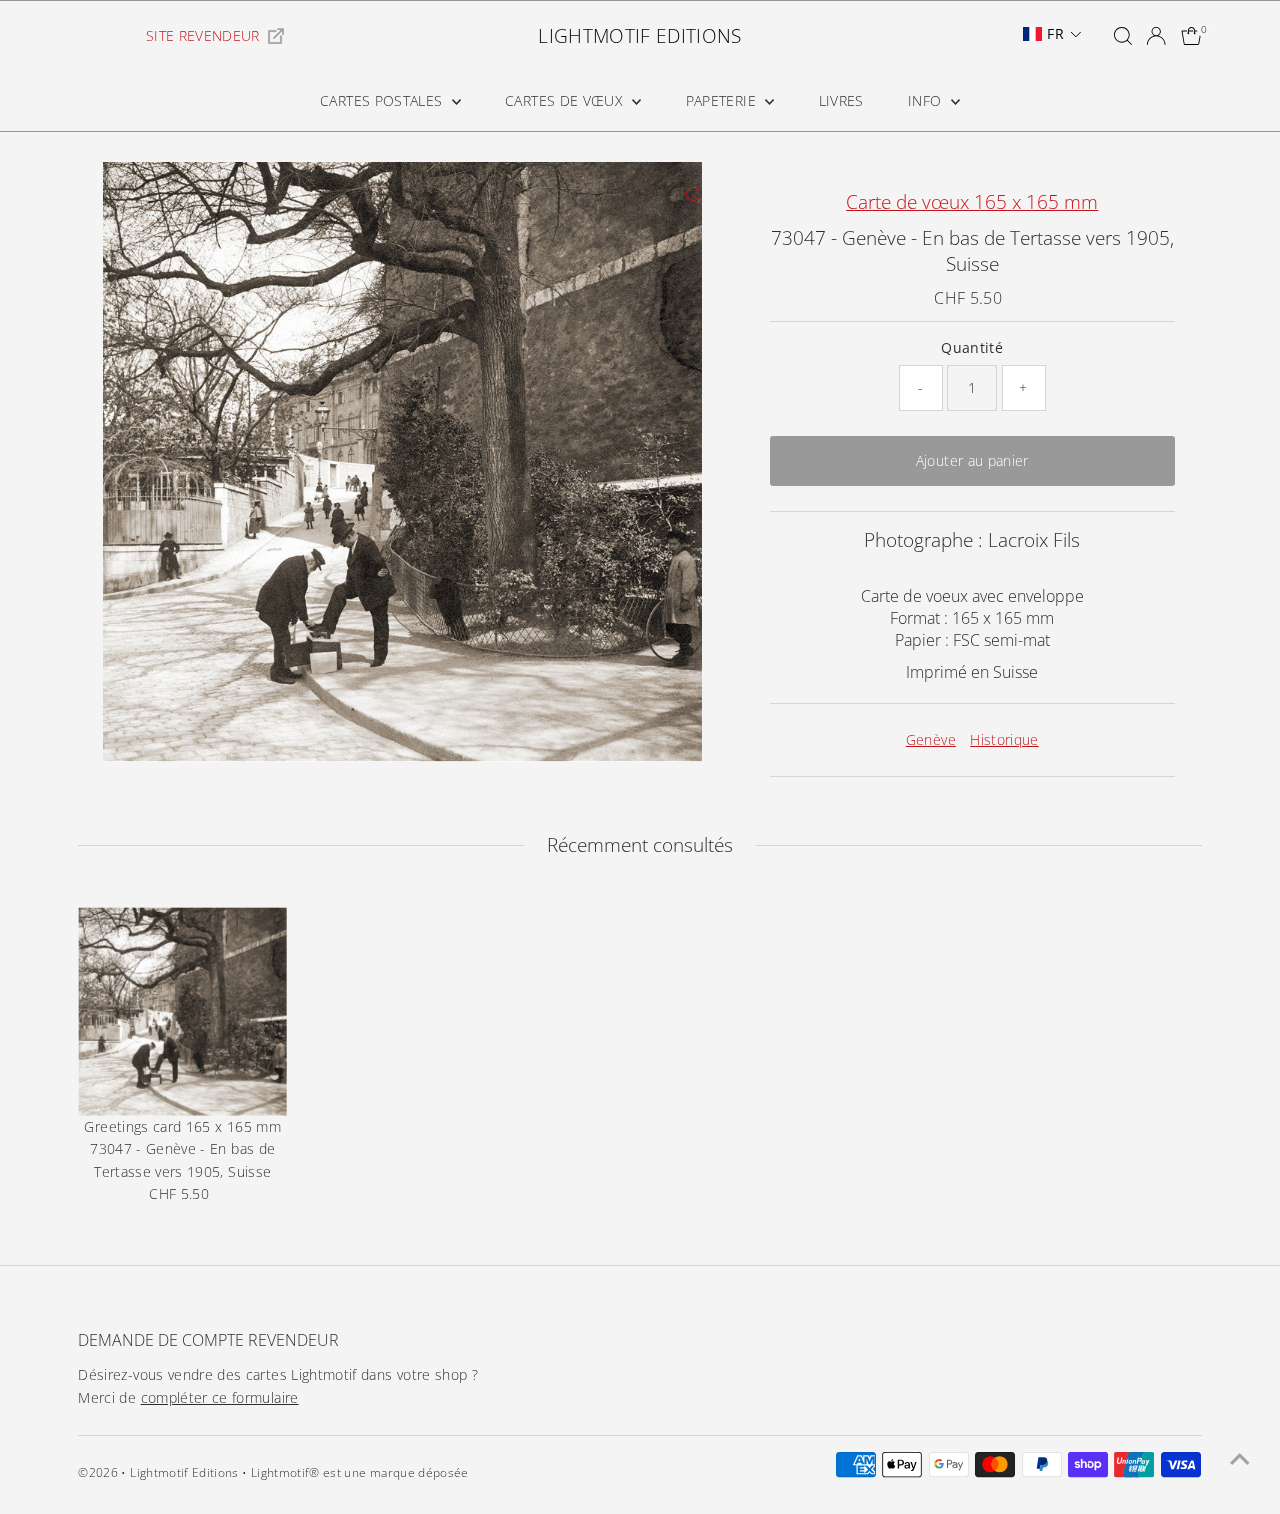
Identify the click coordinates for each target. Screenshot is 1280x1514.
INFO (927, 100)
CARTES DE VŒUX (566, 100)
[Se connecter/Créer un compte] (1156, 36)
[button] (1052, 34)
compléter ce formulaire (220, 1397)
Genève (931, 739)
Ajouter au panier (972, 460)
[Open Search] (1123, 36)
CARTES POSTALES (383, 100)
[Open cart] (1191, 36)
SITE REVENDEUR (203, 35)
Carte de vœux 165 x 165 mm (972, 202)
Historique (1004, 739)
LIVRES (841, 100)
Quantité (972, 347)
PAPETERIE (723, 100)
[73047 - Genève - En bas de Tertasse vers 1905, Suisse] (182, 1011)
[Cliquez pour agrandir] (694, 194)
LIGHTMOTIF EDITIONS (640, 36)
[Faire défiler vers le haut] (1240, 1459)
